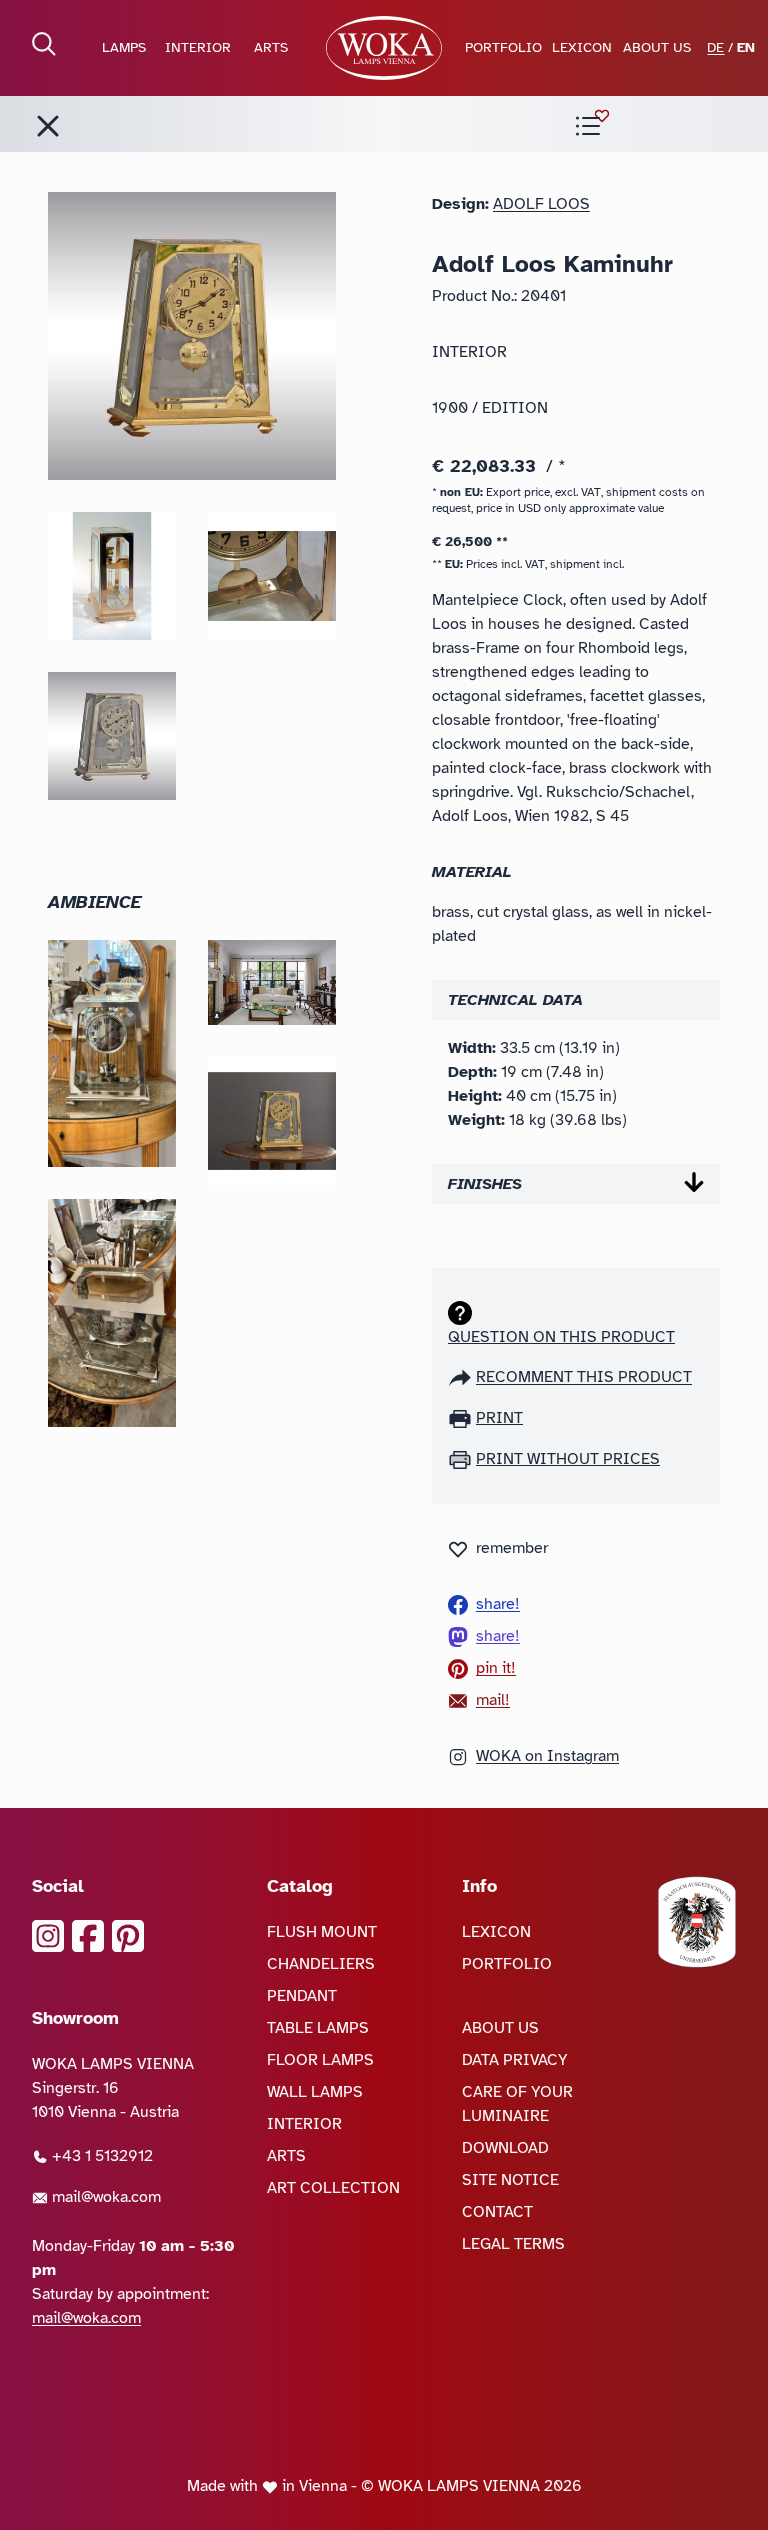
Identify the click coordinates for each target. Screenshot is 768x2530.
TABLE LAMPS (318, 2028)
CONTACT (497, 2212)
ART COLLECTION (333, 2188)
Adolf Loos (541, 204)
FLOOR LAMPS (320, 2060)
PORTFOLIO (503, 47)
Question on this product (561, 1337)
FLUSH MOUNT (322, 1932)
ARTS (271, 47)
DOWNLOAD (505, 2148)
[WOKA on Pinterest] (128, 1936)
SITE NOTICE (510, 2180)
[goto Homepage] (384, 48)
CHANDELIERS (321, 1964)
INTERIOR (198, 47)
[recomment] (462, 1377)
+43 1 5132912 (100, 2156)
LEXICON (582, 47)
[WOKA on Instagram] (48, 1936)
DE (715, 47)
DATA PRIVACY (515, 2060)
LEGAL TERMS (513, 2244)
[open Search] (44, 44)
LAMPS (124, 47)
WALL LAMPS (315, 2092)
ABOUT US (657, 47)
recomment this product (584, 1377)
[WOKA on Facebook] (88, 1936)
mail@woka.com (104, 2197)
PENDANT (302, 1996)
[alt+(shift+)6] (48, 126)
